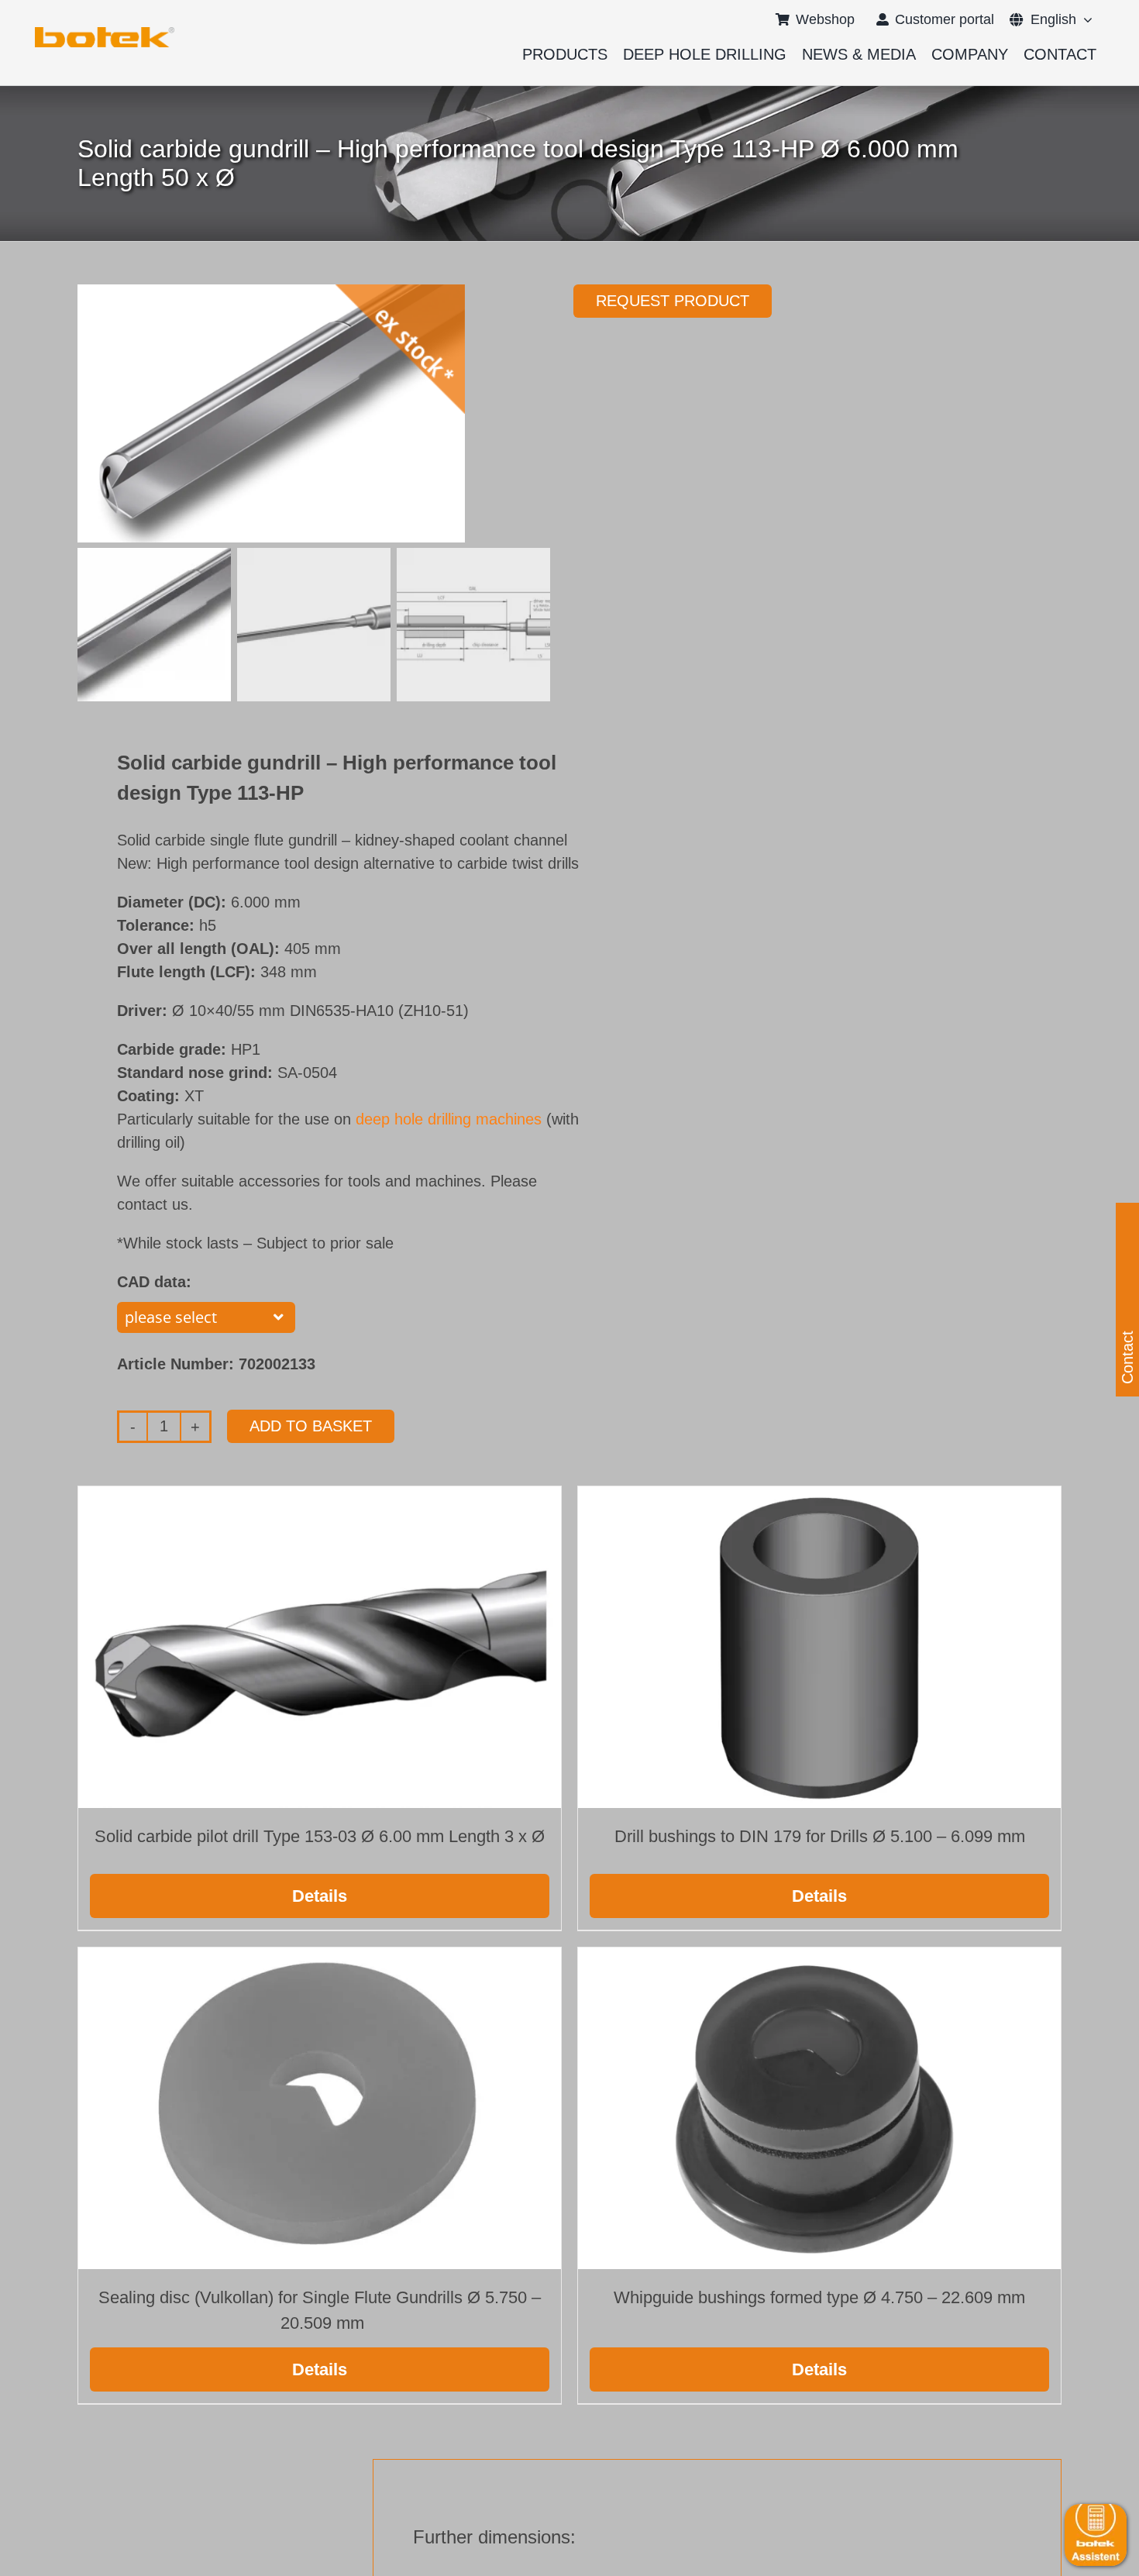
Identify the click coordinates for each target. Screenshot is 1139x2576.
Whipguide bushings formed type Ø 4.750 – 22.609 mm (819, 2297)
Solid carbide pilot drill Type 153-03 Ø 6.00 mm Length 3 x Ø (320, 1836)
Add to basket (311, 1426)
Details (320, 1896)
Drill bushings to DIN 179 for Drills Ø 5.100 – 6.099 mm (820, 1836)
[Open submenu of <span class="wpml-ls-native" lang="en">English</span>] (1084, 19)
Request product (673, 301)
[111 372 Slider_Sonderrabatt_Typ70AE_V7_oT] (105, 33)
